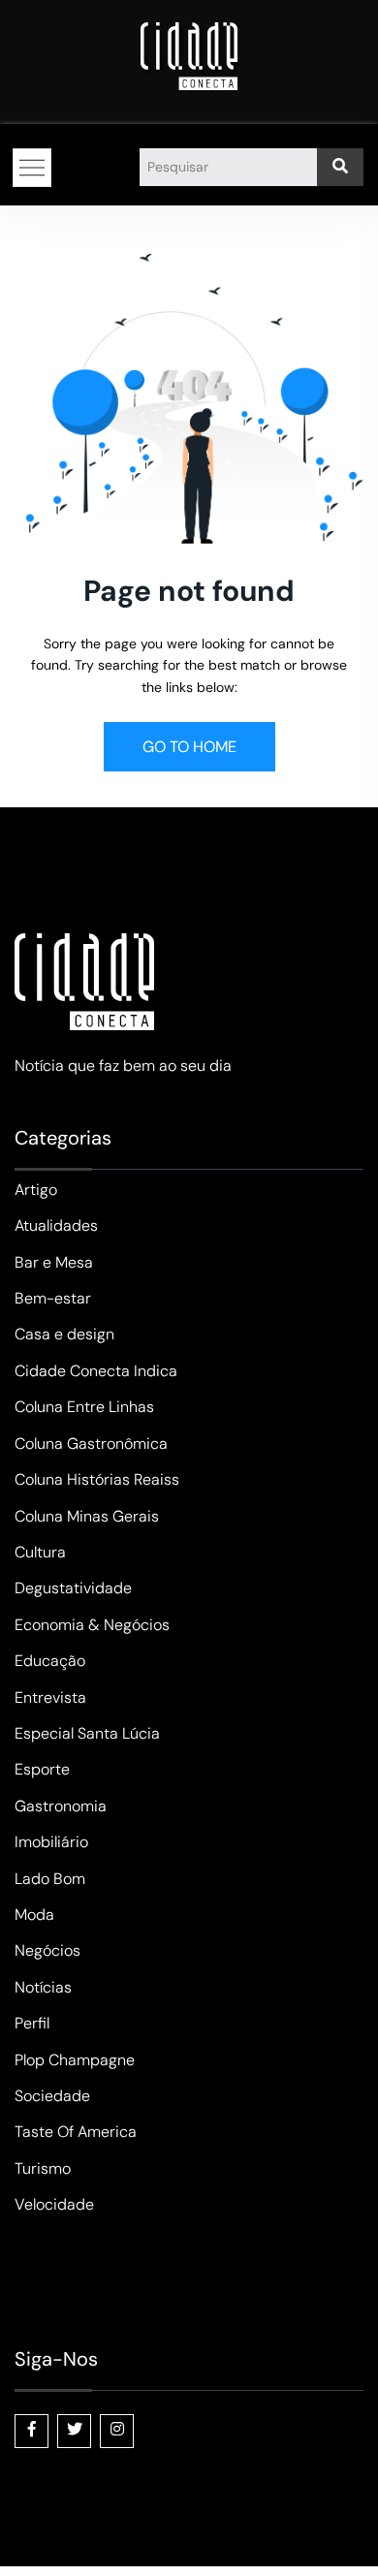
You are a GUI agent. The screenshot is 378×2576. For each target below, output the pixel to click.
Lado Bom (50, 1879)
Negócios (47, 1950)
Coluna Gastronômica (91, 1444)
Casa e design (64, 1334)
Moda (34, 1915)
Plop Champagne (75, 2060)
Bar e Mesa (54, 1262)
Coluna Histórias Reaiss (97, 1479)
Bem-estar (53, 1298)
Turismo (43, 2168)
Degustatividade (73, 1588)
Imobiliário (51, 1842)
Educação (50, 1661)
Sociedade (52, 2096)
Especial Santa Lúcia (87, 1733)
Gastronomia (61, 1806)
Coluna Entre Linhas (84, 1407)
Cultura (40, 1552)
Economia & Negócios (92, 1625)
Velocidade (54, 2204)
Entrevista (50, 1697)
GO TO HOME (189, 747)
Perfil (32, 2023)
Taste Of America (76, 2132)
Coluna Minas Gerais (87, 1516)
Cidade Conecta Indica (96, 1371)
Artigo (36, 1190)
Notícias (43, 1987)
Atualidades (56, 1225)
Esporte (42, 1769)
